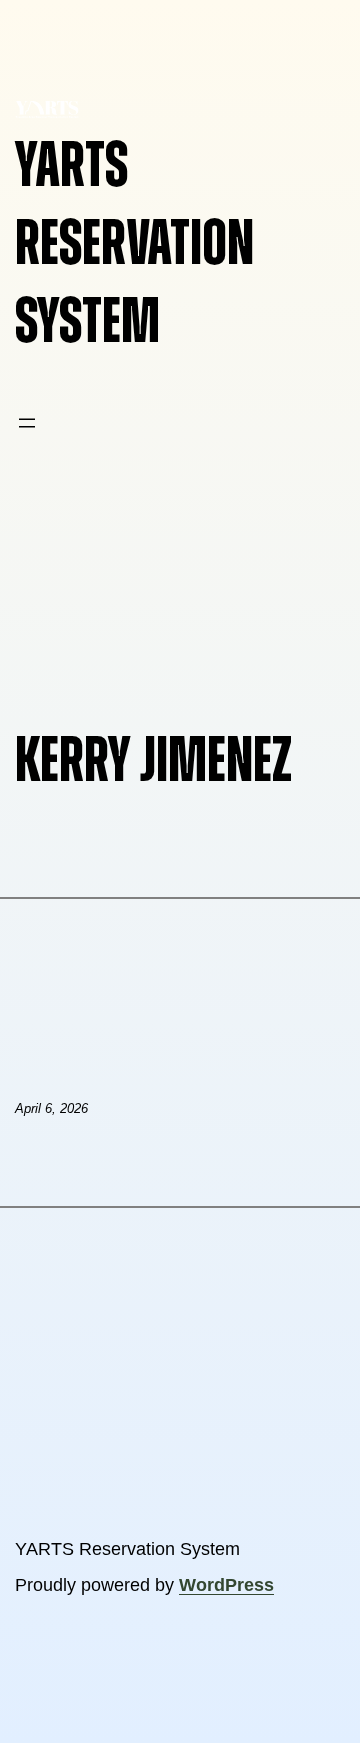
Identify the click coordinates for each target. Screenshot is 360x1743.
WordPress (226, 1585)
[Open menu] (27, 423)
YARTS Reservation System (134, 244)
